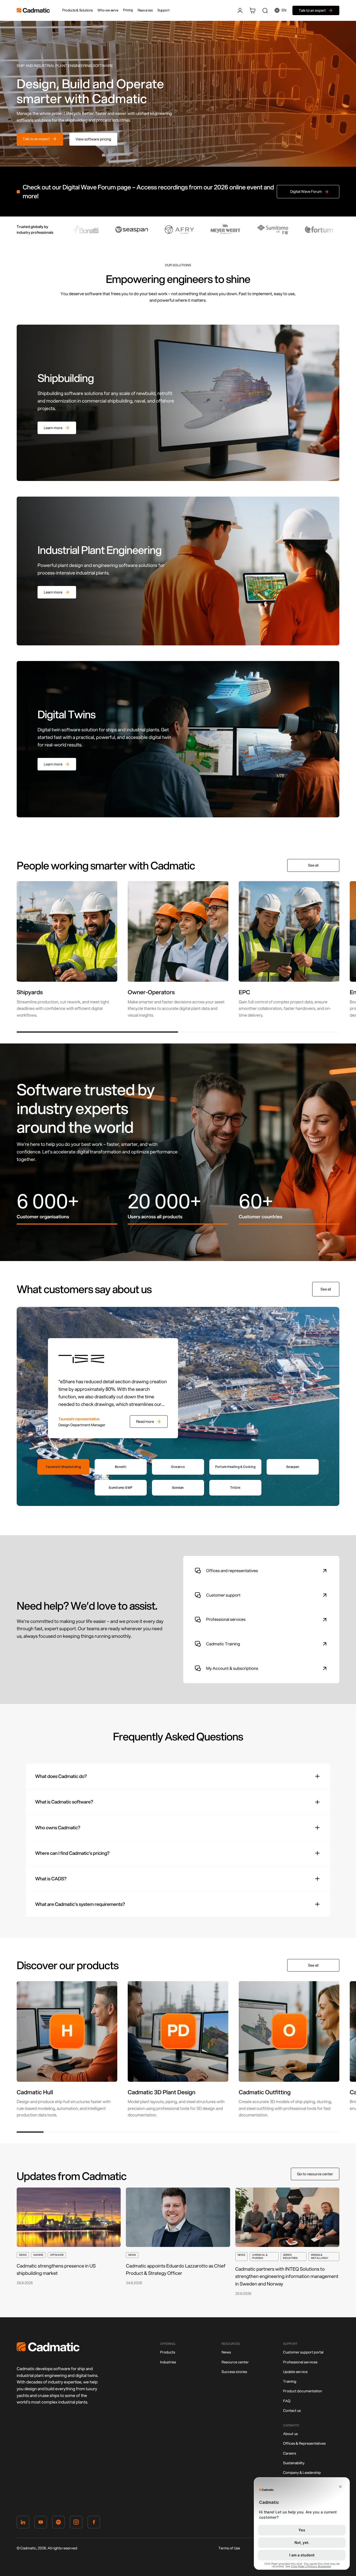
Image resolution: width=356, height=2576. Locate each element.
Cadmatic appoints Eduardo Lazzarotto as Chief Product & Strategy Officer (176, 2269)
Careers (290, 2453)
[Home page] (48, 2350)
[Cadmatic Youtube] (41, 2523)
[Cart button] (253, 10)
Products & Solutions (78, 10)
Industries (168, 2362)
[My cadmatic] (240, 10)
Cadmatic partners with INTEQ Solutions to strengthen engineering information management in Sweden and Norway (287, 2276)
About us (290, 2434)
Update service (295, 2372)
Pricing (128, 10)
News (226, 2352)
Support (163, 10)
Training (290, 2381)
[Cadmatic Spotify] (58, 2523)
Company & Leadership (302, 2473)
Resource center (235, 2362)
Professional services (300, 2362)
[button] (97, 1032)
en (284, 10)
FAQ (287, 2401)
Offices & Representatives (304, 2443)
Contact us (292, 2411)
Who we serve (108, 10)
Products (168, 2352)
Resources (145, 10)
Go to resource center (315, 2174)
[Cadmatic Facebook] (94, 2523)
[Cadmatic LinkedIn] (23, 2523)
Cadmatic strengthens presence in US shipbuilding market (56, 2269)
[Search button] (265, 10)
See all (313, 865)
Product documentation (303, 2391)
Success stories (234, 2372)
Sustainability (294, 2463)
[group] (67, 950)
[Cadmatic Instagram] (76, 2523)
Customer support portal (303, 2352)
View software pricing (93, 139)
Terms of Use (229, 2548)
